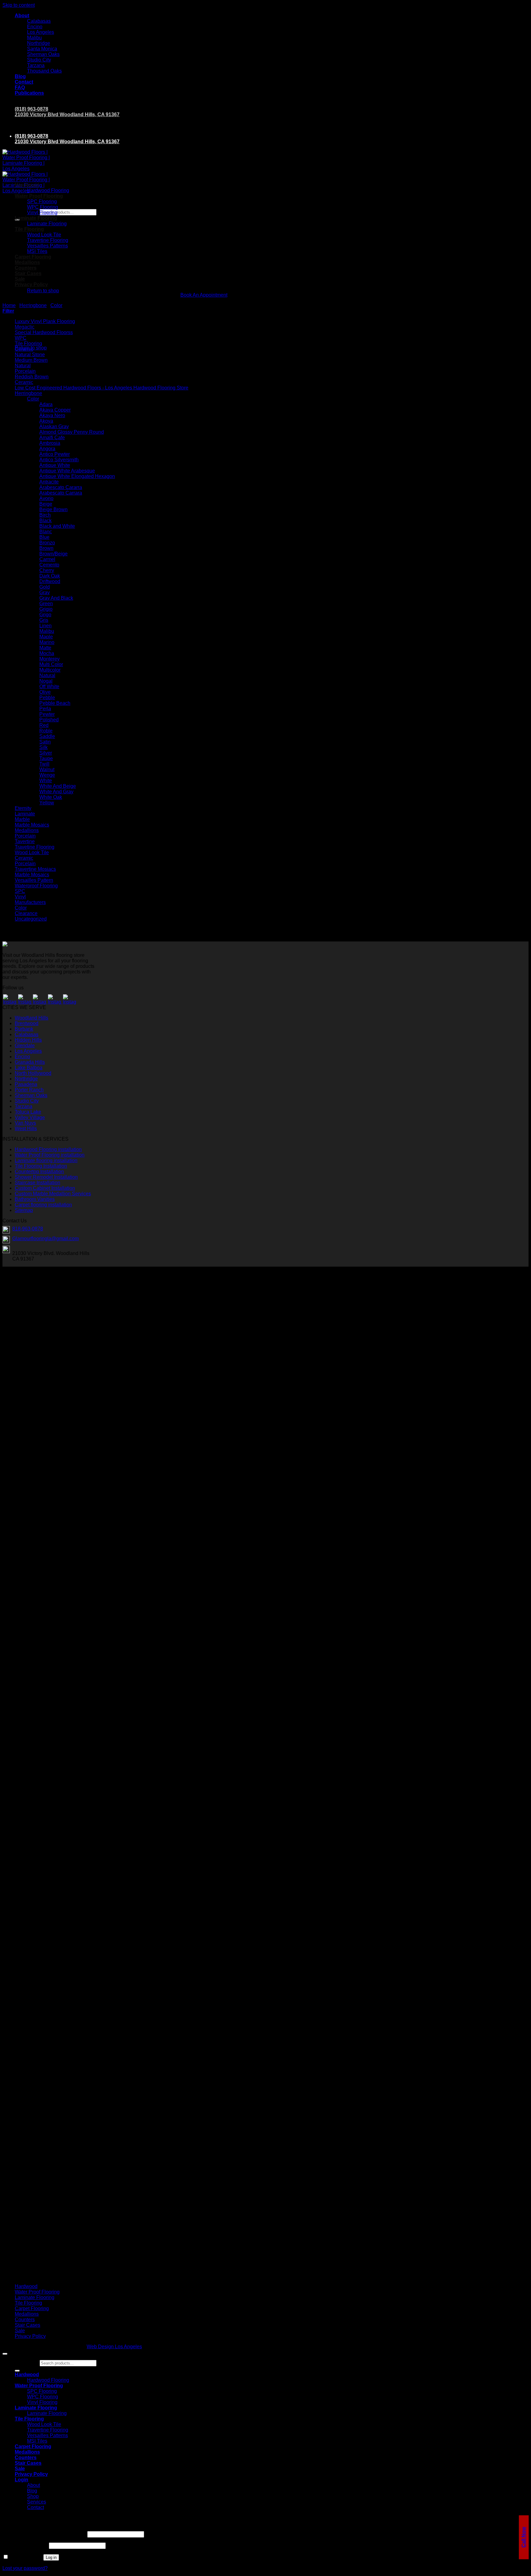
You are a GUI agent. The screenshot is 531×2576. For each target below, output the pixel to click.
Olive (45, 692)
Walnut (47, 769)
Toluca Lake (28, 1112)
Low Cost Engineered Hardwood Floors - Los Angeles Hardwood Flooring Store (102, 388)
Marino (47, 642)
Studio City (39, 60)
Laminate (25, 814)
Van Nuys (25, 1123)
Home (9, 305)
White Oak (51, 797)
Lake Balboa (29, 1068)
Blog (20, 76)
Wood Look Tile (44, 235)
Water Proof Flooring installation (50, 1155)
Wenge (47, 775)
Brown (46, 548)
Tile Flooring (29, 229)
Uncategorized (31, 919)
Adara (46, 404)
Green (46, 604)
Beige (46, 504)
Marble (22, 819)
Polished (49, 720)
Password (25, 2545)
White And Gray (56, 792)
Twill (44, 764)
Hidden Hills (28, 1040)
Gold (45, 587)
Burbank (24, 1029)
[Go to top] (5, 2354)
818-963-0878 (28, 1229)
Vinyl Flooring (42, 213)
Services (37, 2502)
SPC (20, 891)
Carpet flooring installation (43, 1205)
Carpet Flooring (32, 2308)
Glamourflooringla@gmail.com (45, 1239)
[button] (8, 311)
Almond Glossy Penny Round (72, 432)
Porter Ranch (29, 1090)
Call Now (524, 2537)
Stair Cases (28, 273)
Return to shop (43, 291)
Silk (43, 747)
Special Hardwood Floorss (44, 332)
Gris (44, 620)
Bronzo (47, 543)
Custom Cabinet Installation (45, 1188)
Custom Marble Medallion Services (53, 1194)
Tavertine (25, 841)
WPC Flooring (43, 207)
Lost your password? (25, 2568)
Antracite (49, 482)
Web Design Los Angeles (114, 2347)
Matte (45, 648)
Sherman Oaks (43, 54)
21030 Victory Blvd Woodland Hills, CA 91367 (67, 114)
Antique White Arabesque (67, 471)
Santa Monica (42, 49)
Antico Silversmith (59, 460)
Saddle (47, 736)
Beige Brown (53, 509)
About (22, 16)
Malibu (34, 38)
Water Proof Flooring (39, 196)
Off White (49, 686)
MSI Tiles (37, 2441)
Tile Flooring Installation (41, 1166)
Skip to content (19, 5)
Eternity (23, 808)
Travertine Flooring (48, 240)
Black (45, 521)
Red (44, 725)
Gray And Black (56, 598)
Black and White (57, 526)
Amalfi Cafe (52, 438)
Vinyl (20, 897)
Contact (24, 82)
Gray (45, 592)
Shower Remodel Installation (46, 1177)
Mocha (47, 653)
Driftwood (50, 581)
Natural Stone (30, 355)
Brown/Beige (53, 554)
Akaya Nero (52, 415)
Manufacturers (30, 902)
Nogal (46, 681)
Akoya (46, 421)
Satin (45, 742)
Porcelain (25, 371)
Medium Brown (31, 360)
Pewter (47, 714)
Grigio (46, 609)
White (46, 781)
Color (56, 305)
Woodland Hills (31, 1018)
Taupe (46, 758)
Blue (44, 537)
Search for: (27, 212)
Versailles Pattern (34, 880)
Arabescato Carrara (61, 493)
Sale (20, 279)
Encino (35, 27)
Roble (46, 731)
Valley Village (30, 1117)
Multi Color (51, 664)
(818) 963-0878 (31, 109)
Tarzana (36, 65)
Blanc (46, 532)
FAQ (20, 87)
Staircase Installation (37, 1183)
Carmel (47, 559)
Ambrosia (50, 443)
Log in (51, 2557)
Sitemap (24, 1210)
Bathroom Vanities (35, 1199)
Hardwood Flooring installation (48, 1149)
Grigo (45, 615)
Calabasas (39, 21)
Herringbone (28, 393)
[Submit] (17, 2371)
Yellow (47, 803)
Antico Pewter (55, 454)
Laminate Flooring (36, 218)
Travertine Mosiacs (35, 869)
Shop (33, 2496)
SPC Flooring (42, 201)
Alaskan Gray (54, 426)
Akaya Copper (55, 410)
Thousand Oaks (44, 71)
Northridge (39, 43)
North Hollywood (33, 1073)
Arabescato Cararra (61, 487)
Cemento (49, 565)
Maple (46, 637)
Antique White (55, 465)
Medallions (27, 830)
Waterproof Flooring (36, 886)
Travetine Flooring (35, 847)
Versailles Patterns (47, 246)
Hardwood (27, 185)
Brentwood (27, 1023)
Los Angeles (41, 32)
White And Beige (58, 786)
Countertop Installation (39, 1172)
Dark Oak (50, 576)
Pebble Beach (55, 703)
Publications (29, 93)
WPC (21, 338)
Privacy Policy (31, 284)
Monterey (49, 659)
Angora (47, 449)
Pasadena (26, 1084)
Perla (45, 709)
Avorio (46, 498)
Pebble (47, 698)
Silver (46, 753)
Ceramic (24, 349)
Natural (23, 366)
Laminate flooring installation (46, 1160)
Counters (26, 268)
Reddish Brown (32, 377)
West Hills (26, 1128)
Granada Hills (30, 1062)
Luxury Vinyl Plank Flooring (45, 321)
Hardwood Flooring (48, 190)
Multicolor (50, 670)
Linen (45, 626)
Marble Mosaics (32, 825)
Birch (45, 515)
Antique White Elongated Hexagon (77, 476)
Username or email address (44, 2534)
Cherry (47, 570)
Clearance (26, 913)
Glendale (25, 1045)
